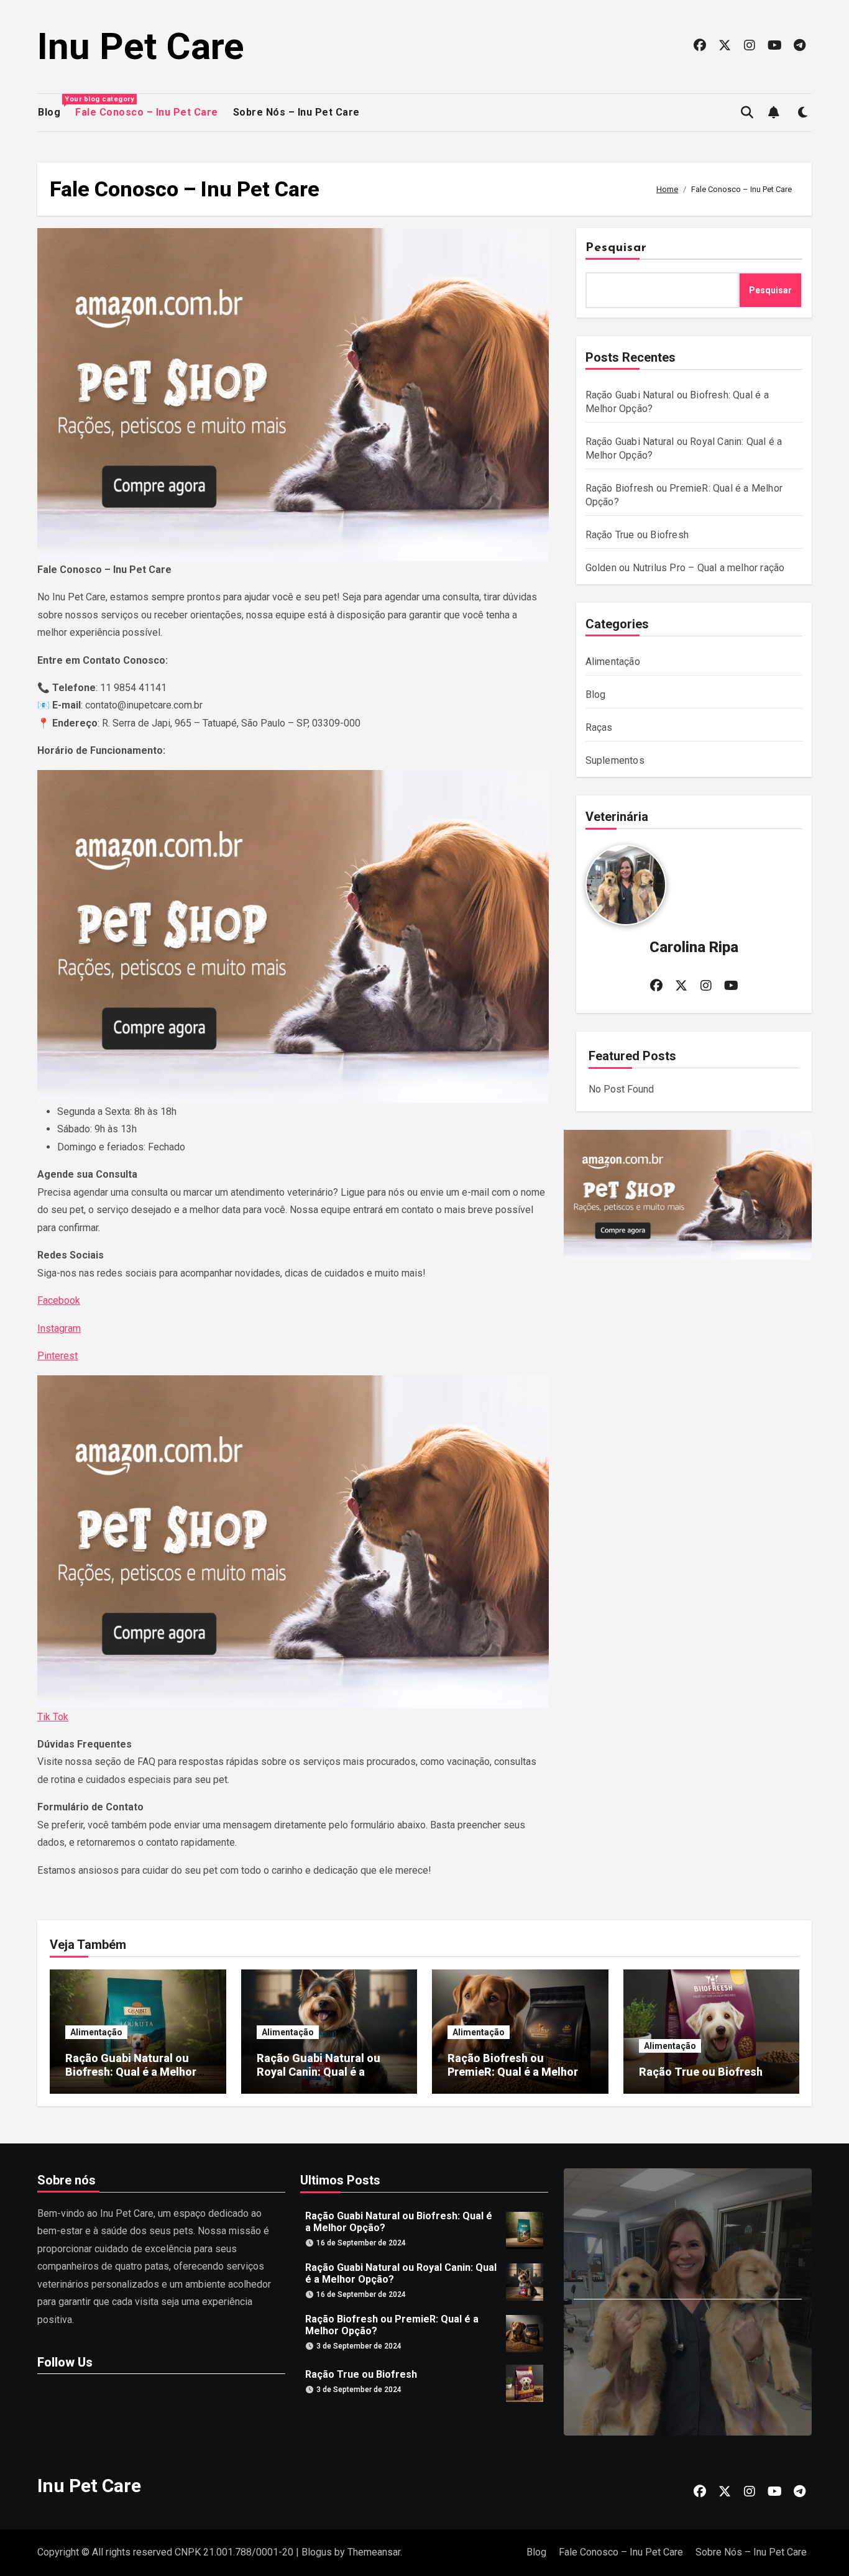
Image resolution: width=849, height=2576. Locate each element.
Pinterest (57, 1356)
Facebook (59, 1300)
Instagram (59, 1328)
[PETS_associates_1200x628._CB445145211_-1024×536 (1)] (293, 395)
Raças (599, 727)
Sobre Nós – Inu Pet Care (296, 112)
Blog (49, 111)
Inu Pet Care (141, 46)
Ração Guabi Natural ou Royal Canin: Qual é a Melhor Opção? (319, 2071)
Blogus (317, 2552)
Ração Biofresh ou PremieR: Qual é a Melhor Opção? (513, 2071)
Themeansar (374, 2552)
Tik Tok (53, 1717)
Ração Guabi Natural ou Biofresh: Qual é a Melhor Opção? (131, 2071)
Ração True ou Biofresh (637, 535)
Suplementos (615, 760)
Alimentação (613, 662)
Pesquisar (617, 248)
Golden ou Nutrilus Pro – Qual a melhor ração (685, 568)
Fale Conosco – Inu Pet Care (147, 112)
